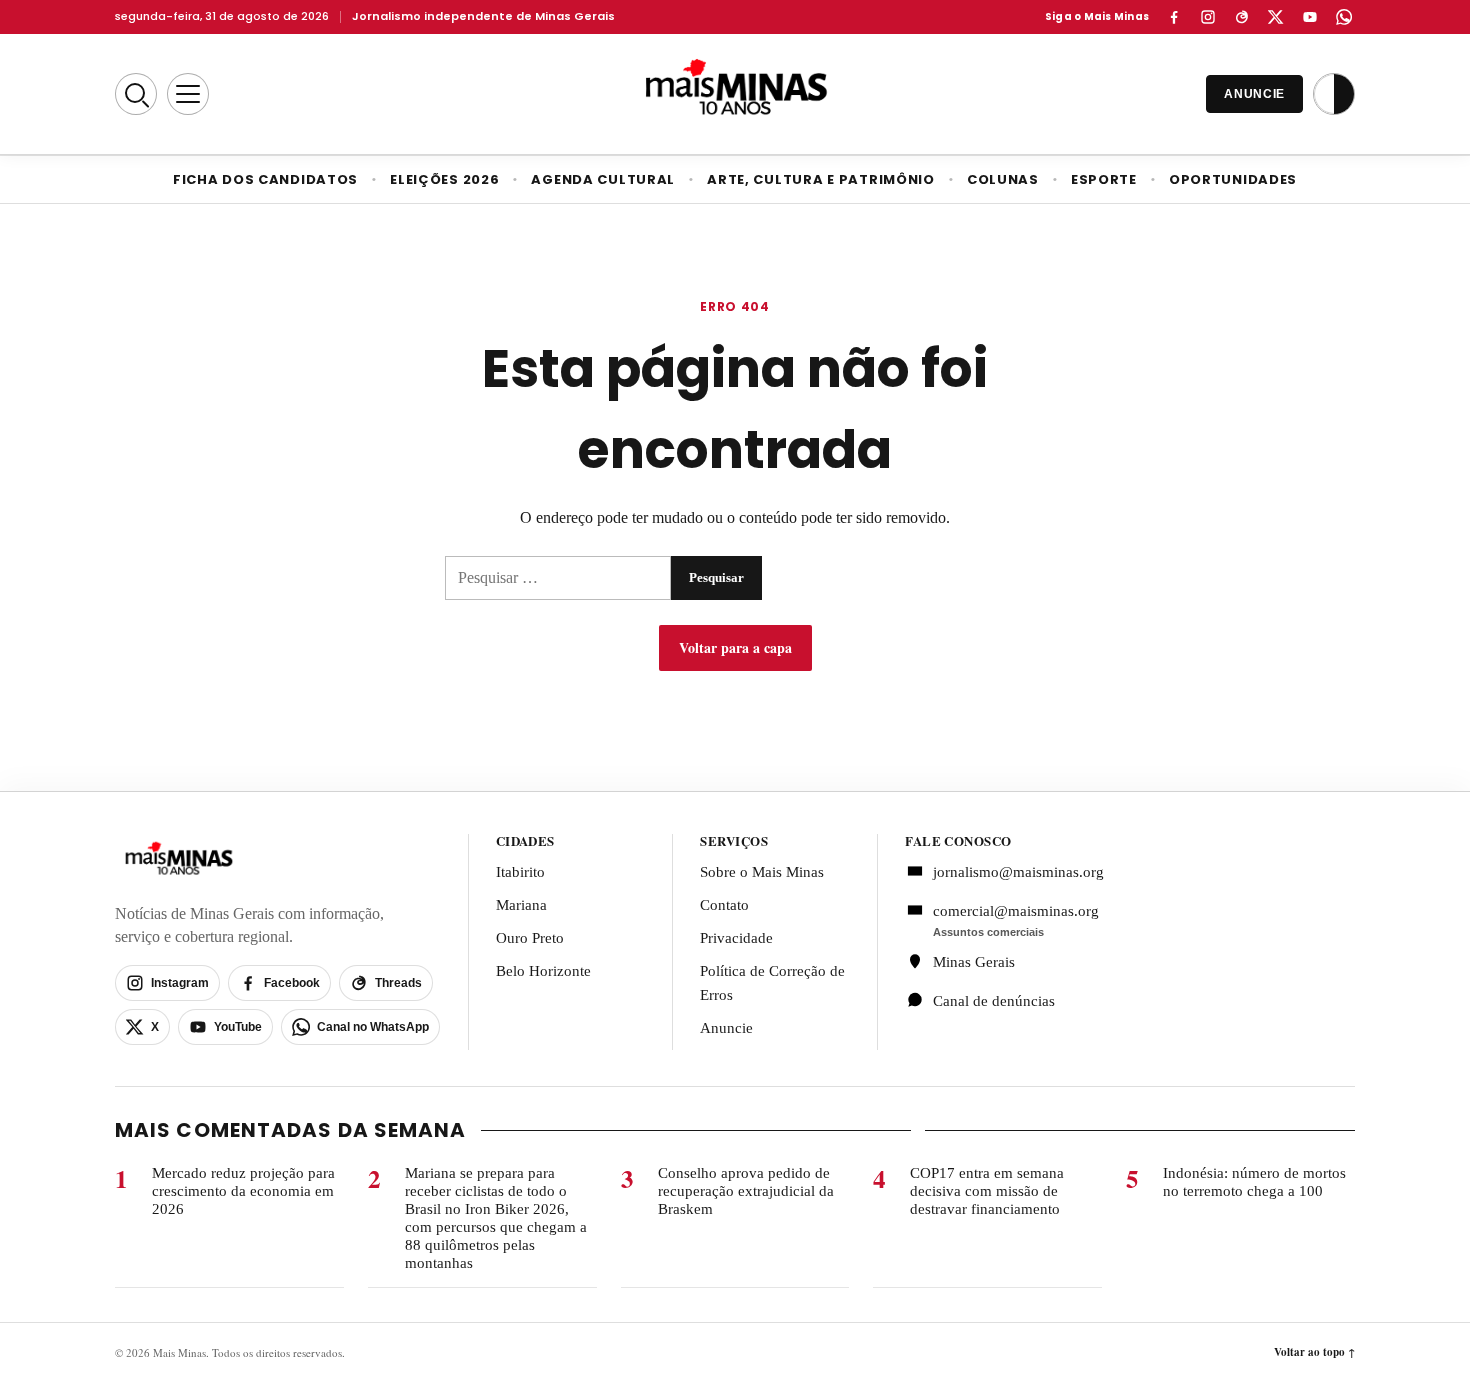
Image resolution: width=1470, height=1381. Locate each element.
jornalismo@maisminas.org (1007, 872)
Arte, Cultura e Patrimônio (821, 179)
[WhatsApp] (1344, 17)
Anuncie (726, 1028)
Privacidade (736, 938)
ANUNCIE (1254, 94)
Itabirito (520, 872)
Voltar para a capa (735, 647)
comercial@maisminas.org (1016, 911)
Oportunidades (1233, 179)
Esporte (1104, 179)
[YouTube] (1310, 17)
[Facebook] (1174, 17)
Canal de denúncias (994, 1001)
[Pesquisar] (136, 94)
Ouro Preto (530, 938)
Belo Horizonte (543, 971)
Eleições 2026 (444, 179)
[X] (1276, 17)
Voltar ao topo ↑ (1314, 1352)
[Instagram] (1208, 17)
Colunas (1003, 179)
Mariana (521, 905)
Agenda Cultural (603, 179)
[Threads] (1242, 17)
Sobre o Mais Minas (762, 872)
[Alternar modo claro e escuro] (1334, 94)
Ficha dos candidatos (265, 179)
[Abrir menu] (188, 94)
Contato (724, 905)
